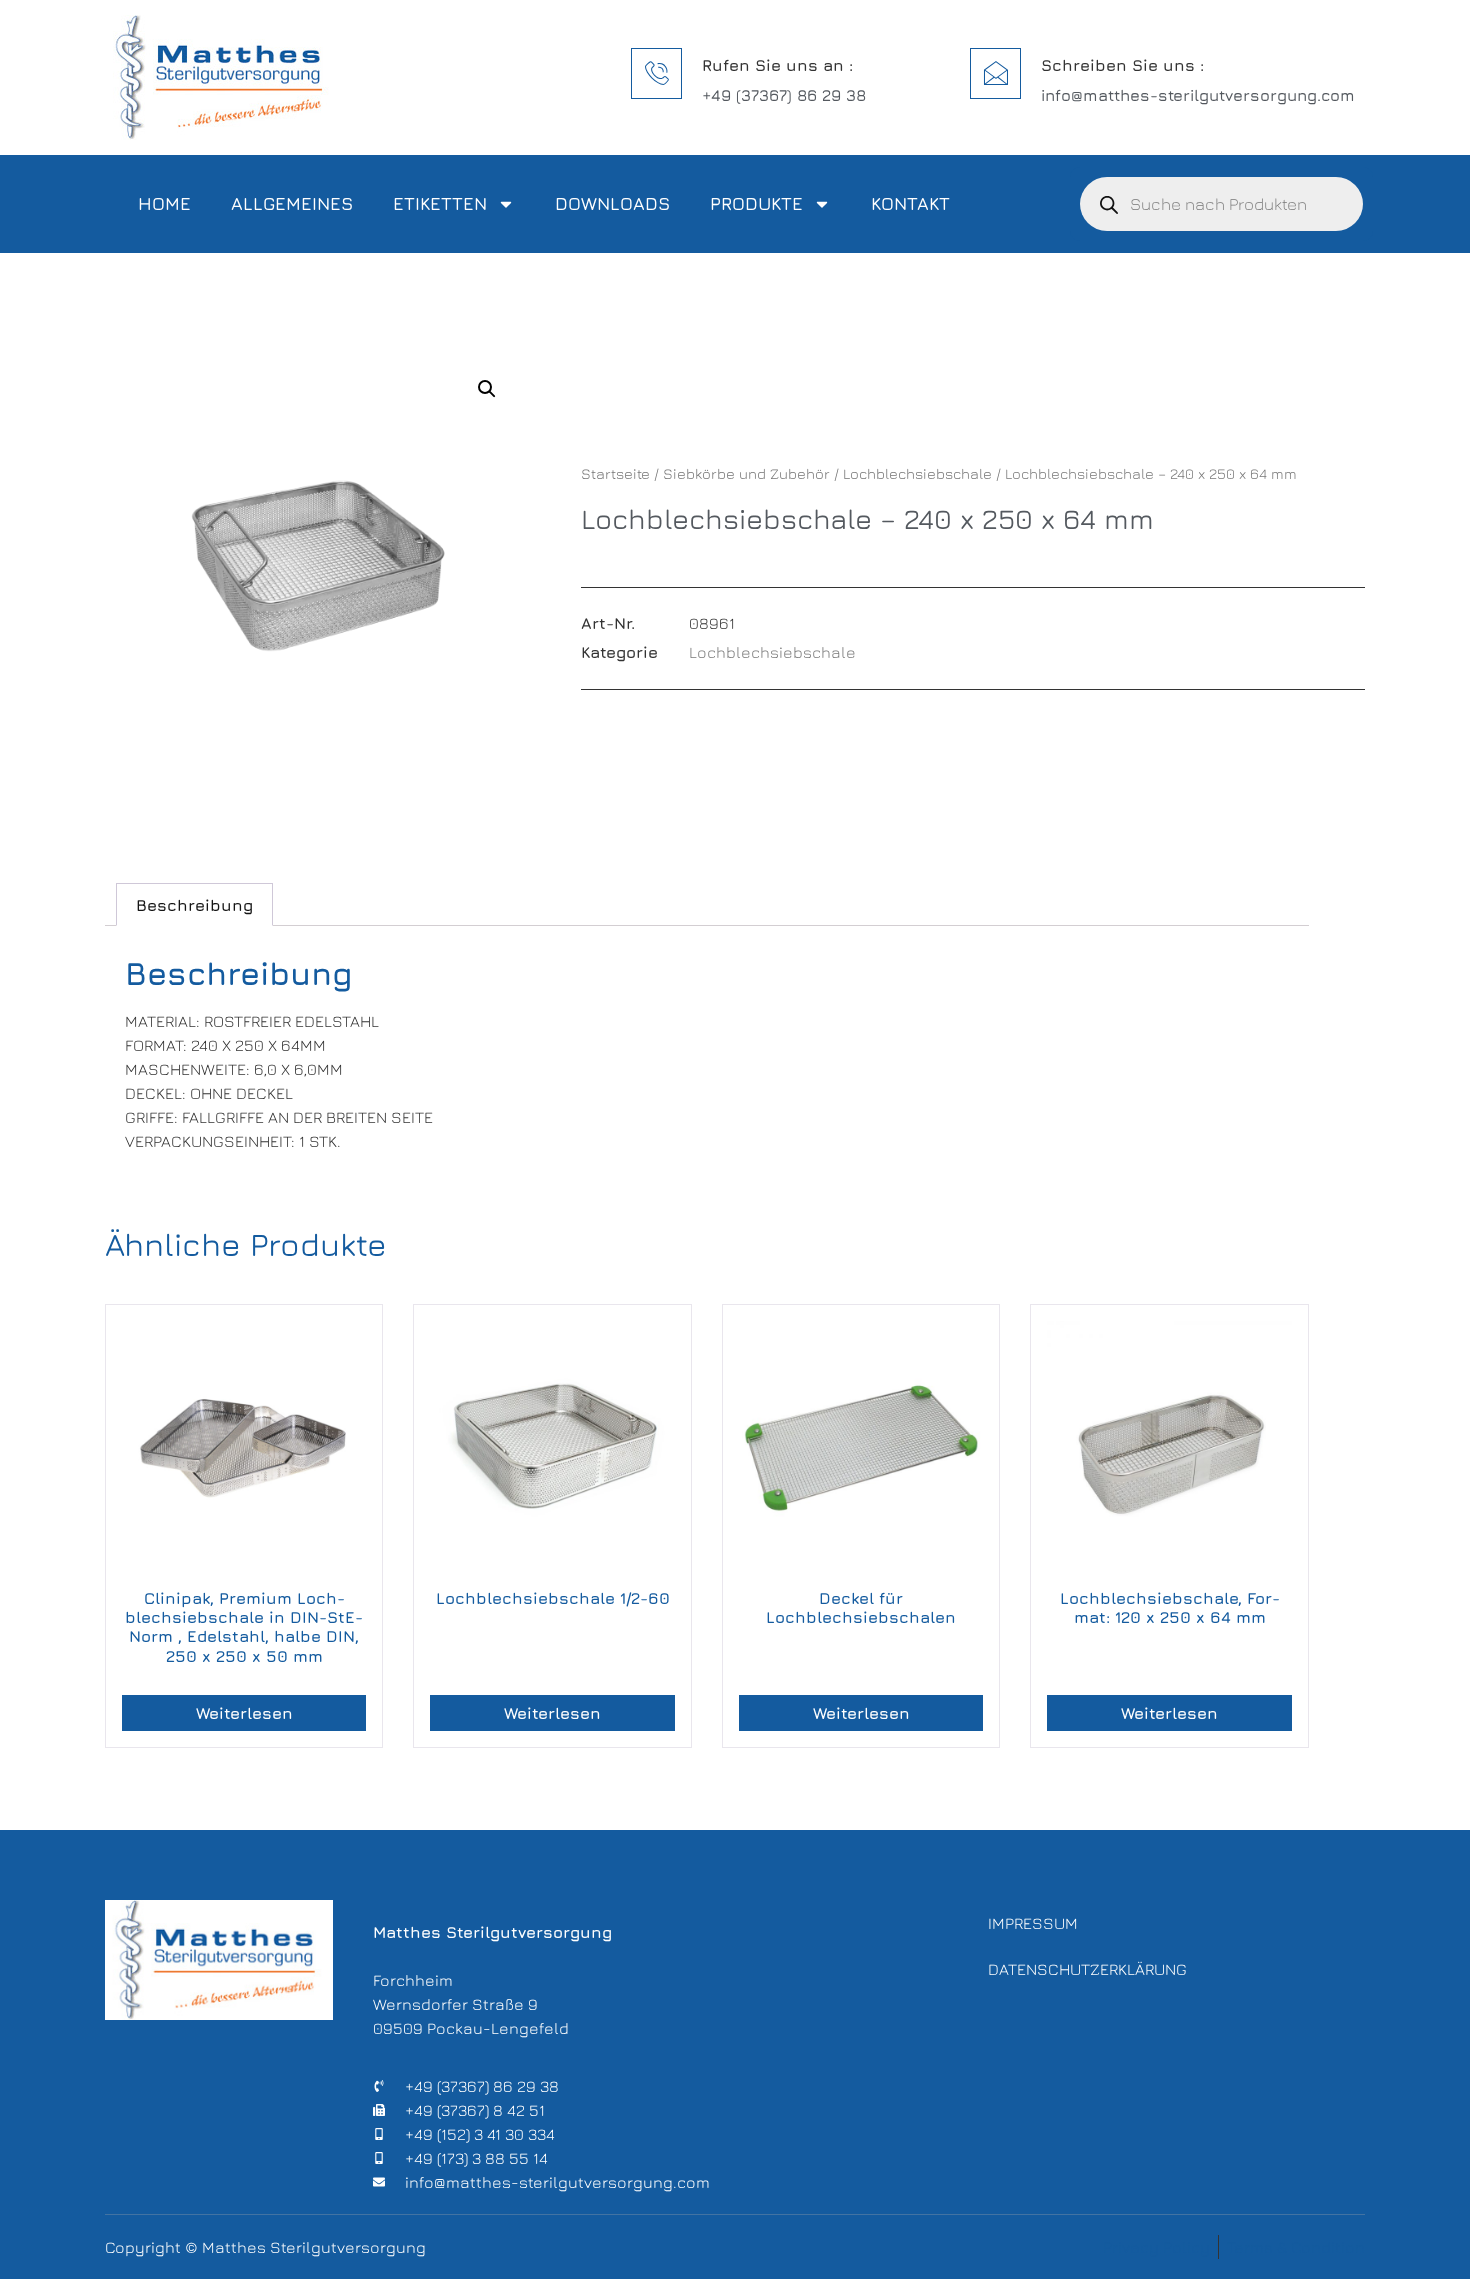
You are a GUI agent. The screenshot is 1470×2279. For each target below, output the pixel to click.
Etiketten (440, 203)
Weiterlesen (244, 1713)
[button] (487, 389)
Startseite (615, 473)
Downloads (612, 203)
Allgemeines (292, 203)
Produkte (756, 203)
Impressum (1033, 1923)
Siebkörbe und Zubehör (746, 473)
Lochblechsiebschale (917, 473)
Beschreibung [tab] (194, 905)
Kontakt (910, 203)
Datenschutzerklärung (1087, 1969)
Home (164, 203)
